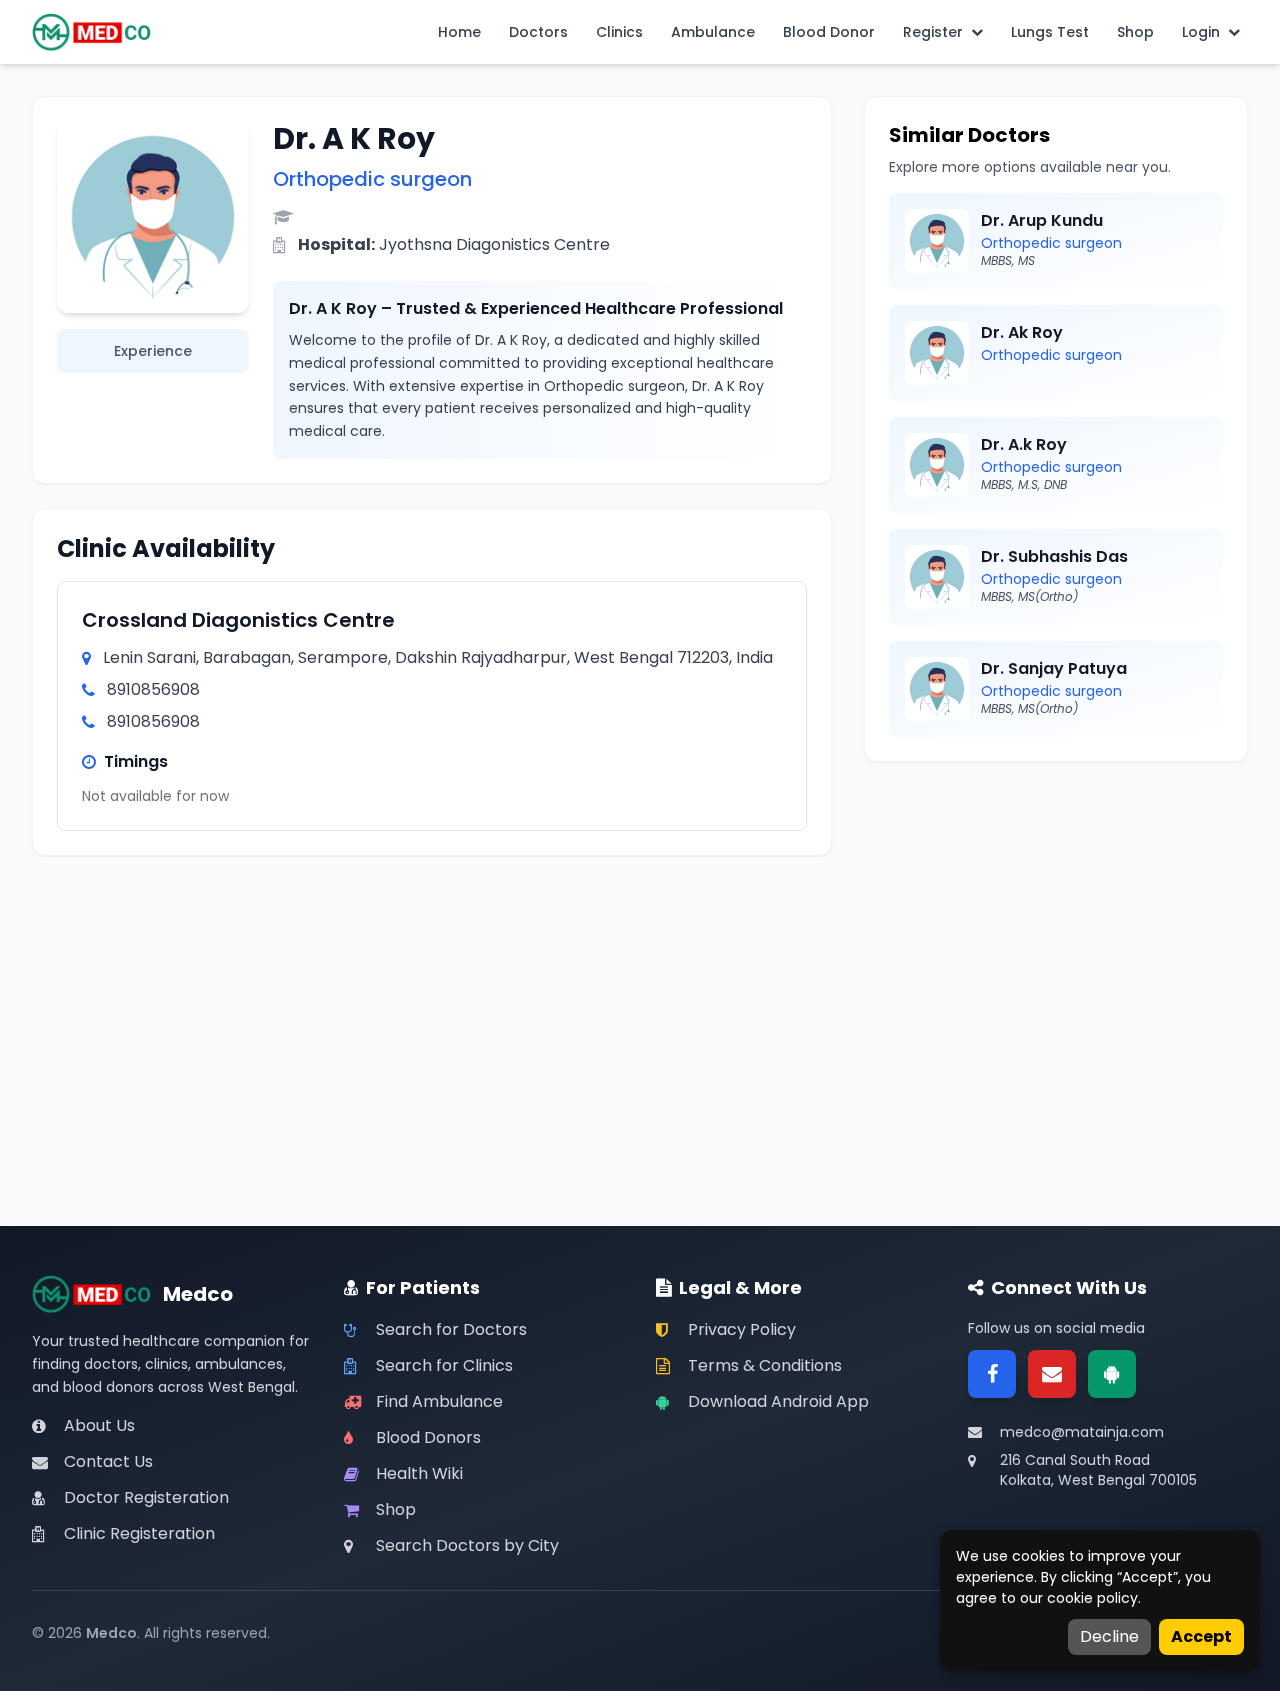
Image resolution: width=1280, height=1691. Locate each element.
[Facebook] (992, 1374)
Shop (1135, 32)
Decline (1109, 1636)
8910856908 (153, 689)
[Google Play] (1112, 1374)
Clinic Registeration (139, 1533)
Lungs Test (1050, 32)
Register (933, 32)
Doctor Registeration (146, 1497)
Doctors (538, 32)
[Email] (1052, 1374)
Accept (1201, 1636)
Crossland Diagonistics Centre (238, 620)
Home (459, 32)
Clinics (619, 32)
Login (1201, 32)
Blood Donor (829, 32)
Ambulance (713, 32)
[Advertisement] (1056, 926)
